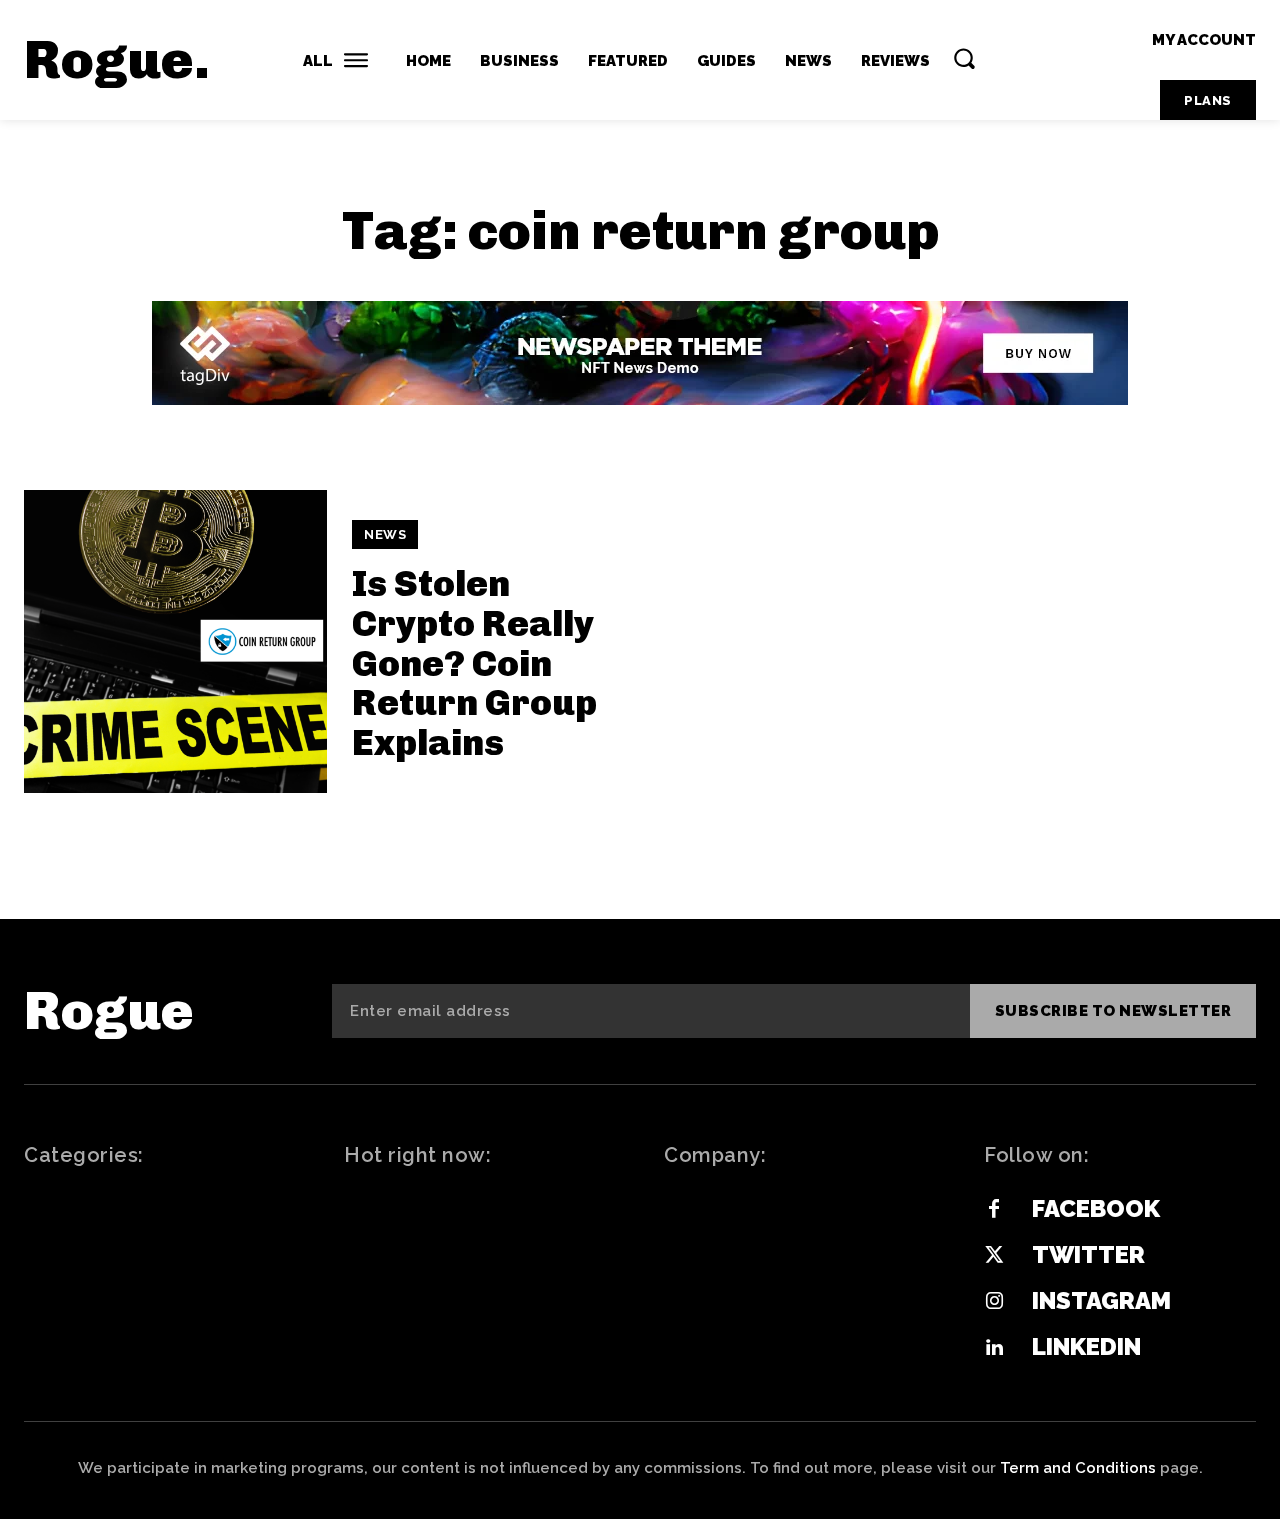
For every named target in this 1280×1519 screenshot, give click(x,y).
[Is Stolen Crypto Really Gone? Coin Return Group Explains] (175, 641)
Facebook (1096, 1208)
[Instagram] (994, 1302)
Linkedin (1086, 1346)
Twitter (1088, 1254)
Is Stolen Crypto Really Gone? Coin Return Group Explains (474, 662)
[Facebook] (994, 1210)
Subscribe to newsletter (1113, 1011)
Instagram (1101, 1300)
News (385, 534)
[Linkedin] (994, 1348)
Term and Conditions (1078, 1468)
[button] (964, 58)
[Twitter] (994, 1256)
